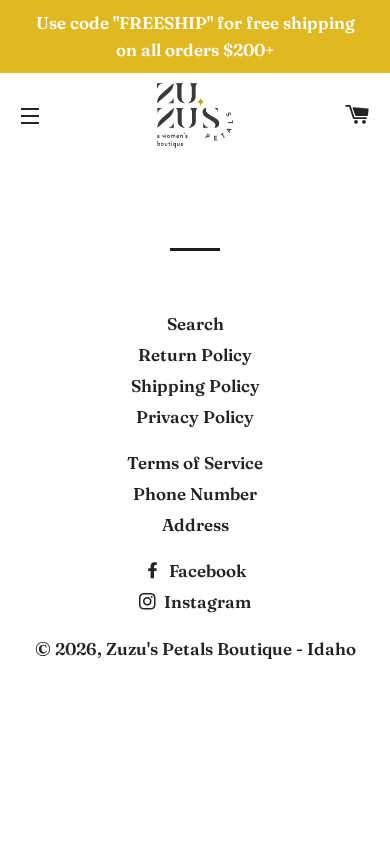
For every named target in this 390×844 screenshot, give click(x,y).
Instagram (205, 601)
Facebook (205, 570)
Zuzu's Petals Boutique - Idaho (231, 648)
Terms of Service (195, 462)
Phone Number (195, 493)
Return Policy (195, 354)
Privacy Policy (195, 416)
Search (195, 323)
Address (195, 524)
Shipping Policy (195, 385)
